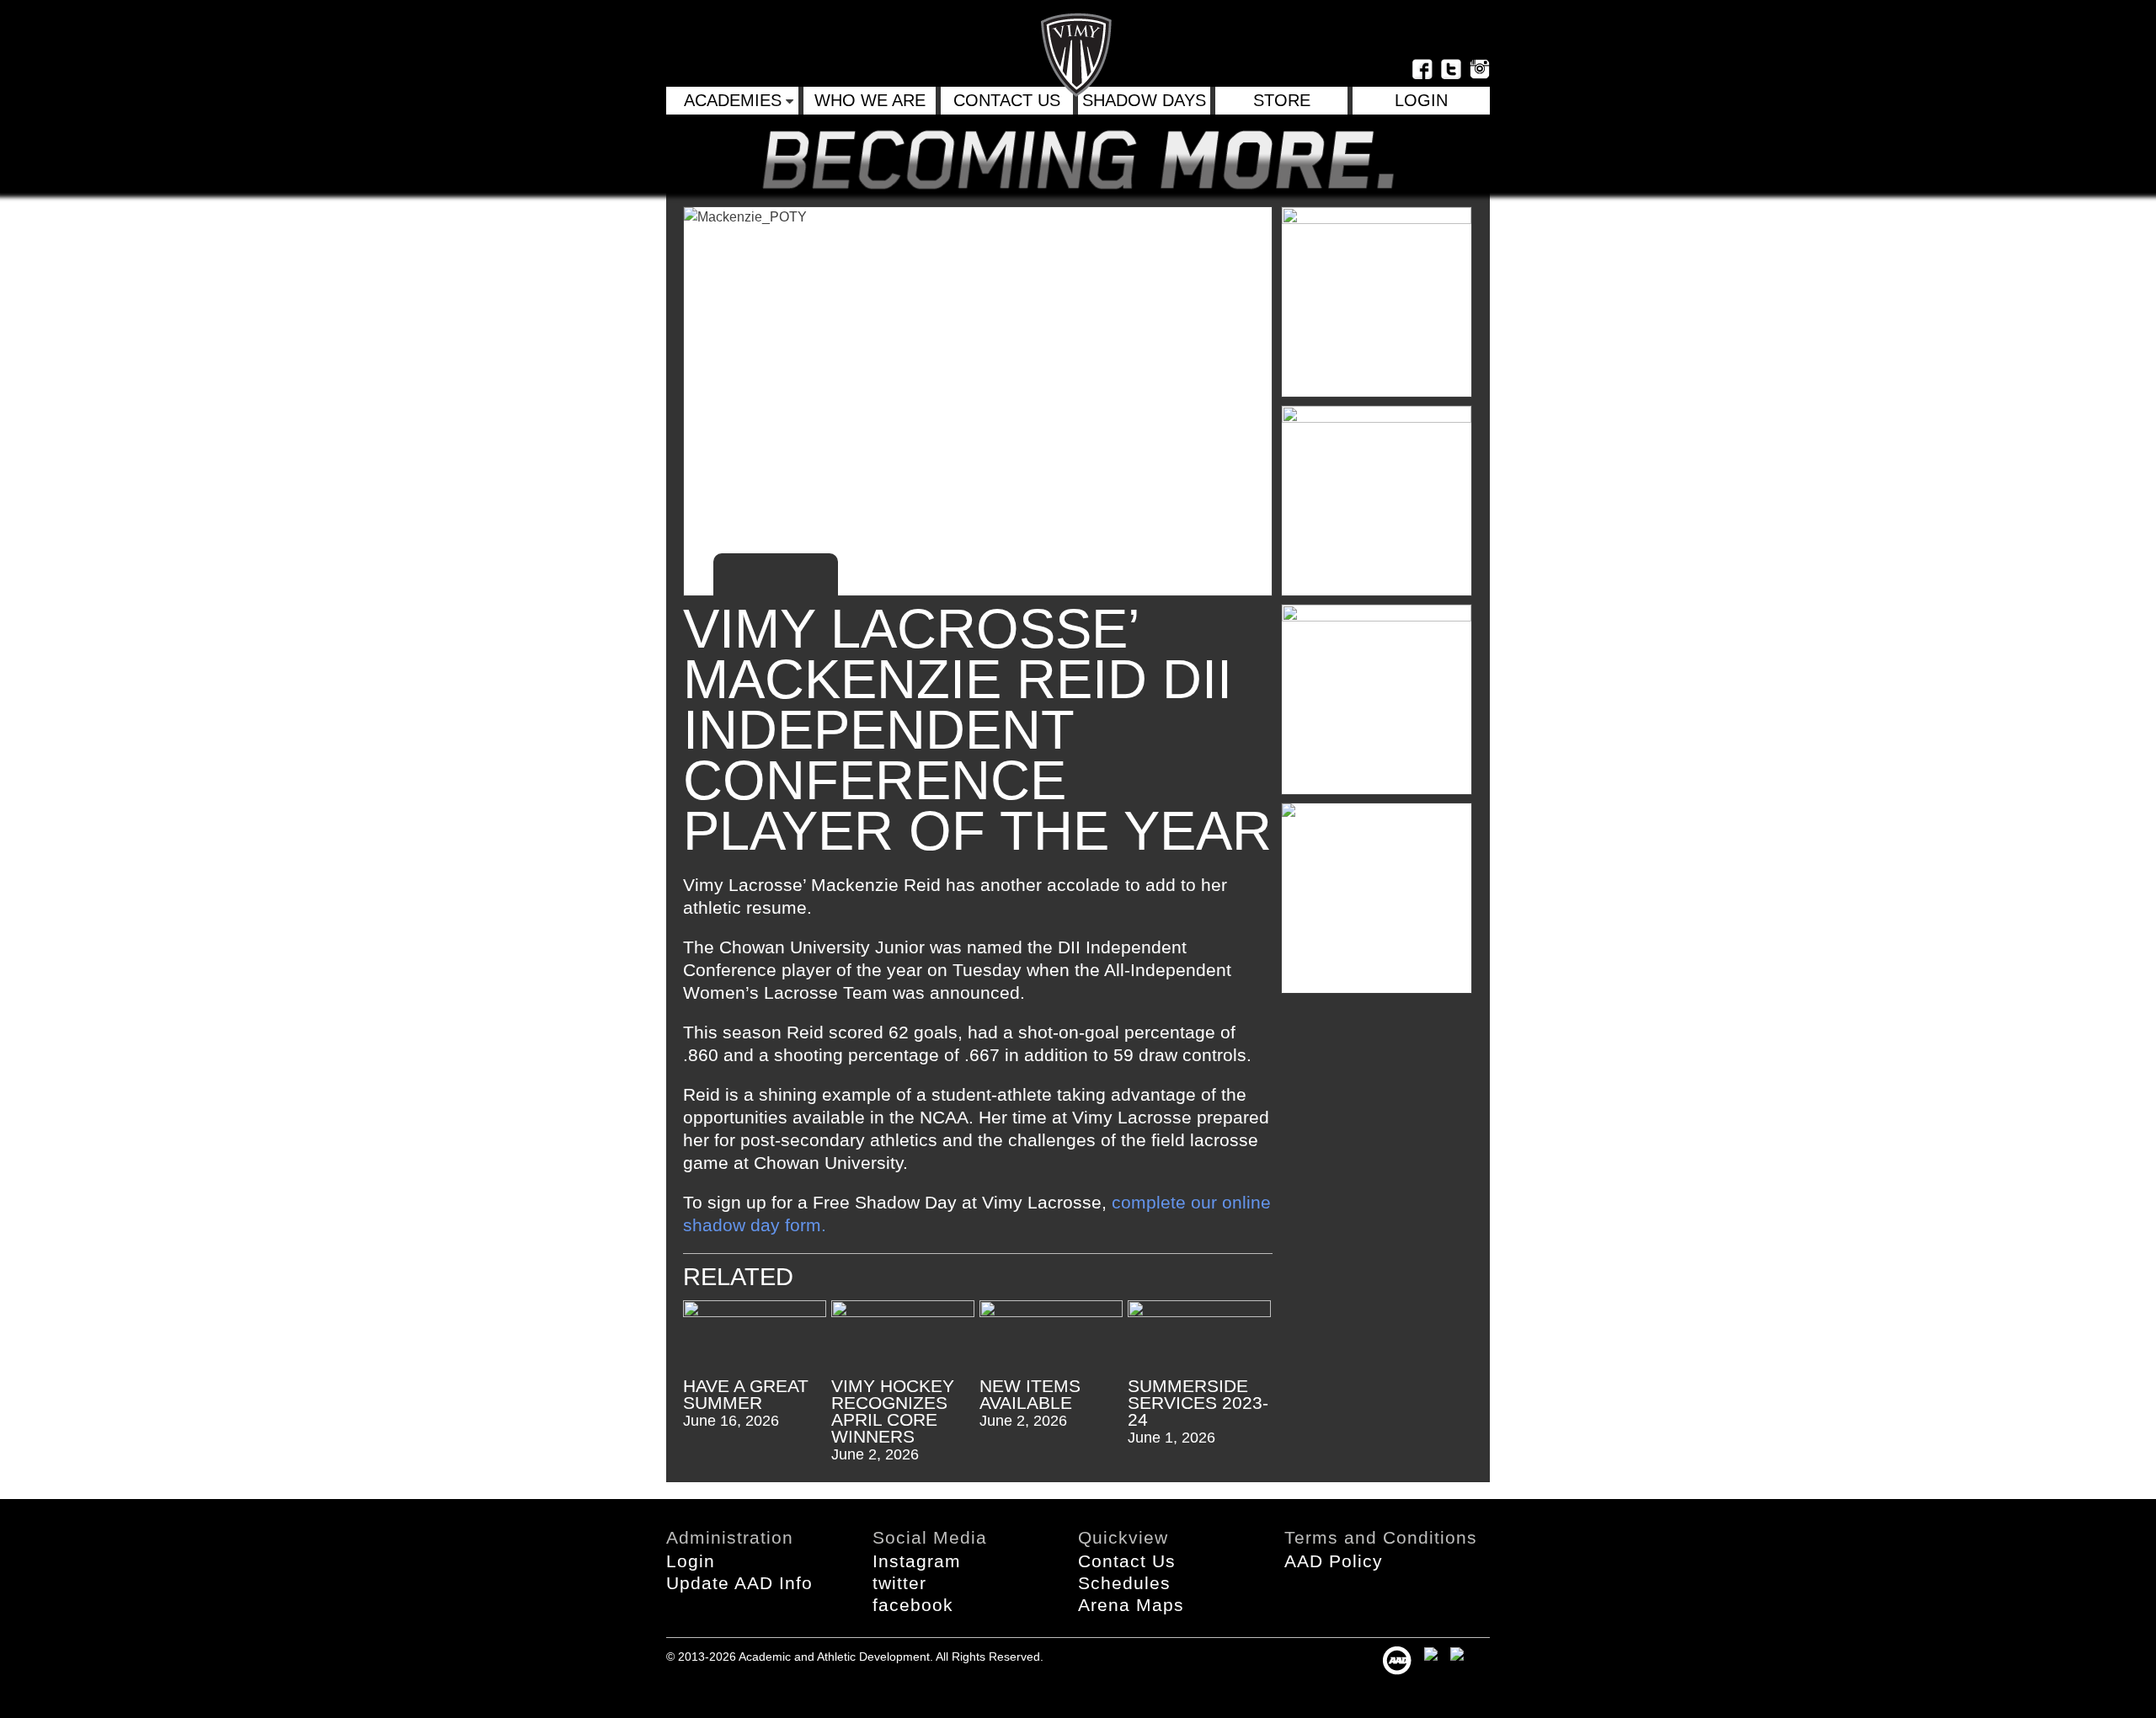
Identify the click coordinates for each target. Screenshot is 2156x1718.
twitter (899, 1583)
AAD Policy (1334, 1561)
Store (1282, 100)
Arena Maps (1131, 1605)
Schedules (1124, 1583)
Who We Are (870, 100)
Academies (733, 100)
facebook (913, 1605)
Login (691, 1561)
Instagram (917, 1561)
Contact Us (1007, 100)
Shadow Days (1144, 100)
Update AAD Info (739, 1583)
